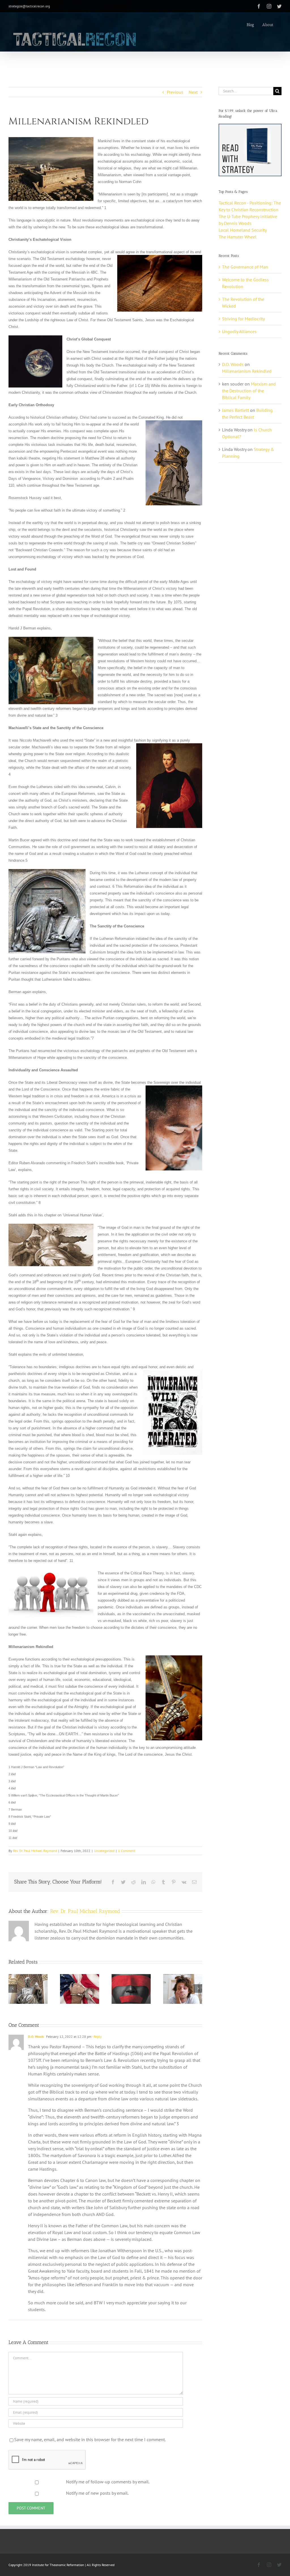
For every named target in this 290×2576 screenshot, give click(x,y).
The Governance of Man (245, 267)
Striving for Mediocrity (243, 319)
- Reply (97, 2037)
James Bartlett (235, 410)
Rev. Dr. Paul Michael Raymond (35, 1851)
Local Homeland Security (243, 230)
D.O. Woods (36, 2037)
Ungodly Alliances (239, 331)
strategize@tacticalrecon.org (29, 6)
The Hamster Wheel (238, 237)
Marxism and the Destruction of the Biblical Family (249, 391)
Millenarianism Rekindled (247, 371)
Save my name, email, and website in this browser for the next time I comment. (90, 2439)
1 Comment (127, 1851)
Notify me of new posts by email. (97, 2493)
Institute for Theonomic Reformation (58, 2565)
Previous (175, 92)
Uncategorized (104, 1851)
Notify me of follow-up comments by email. (108, 2482)
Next (193, 92)
